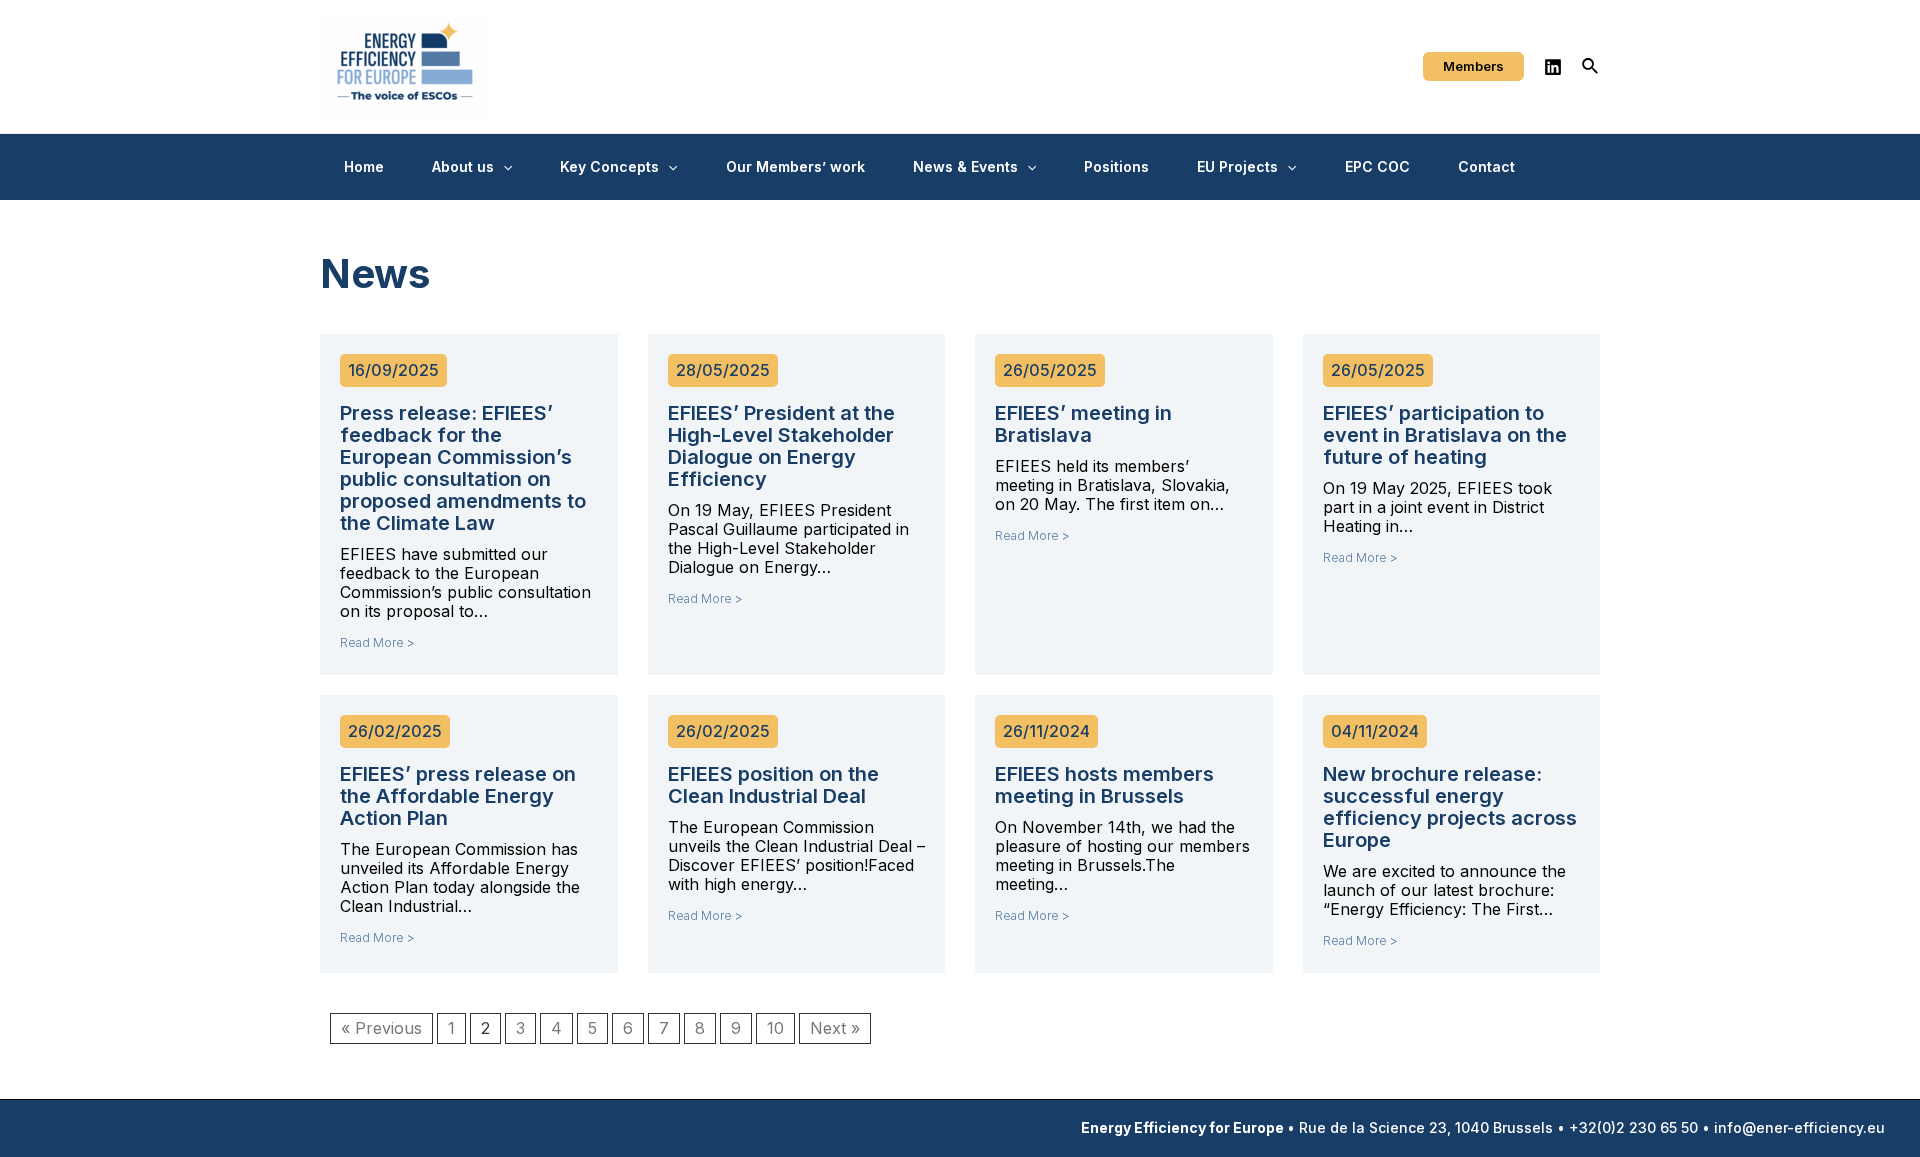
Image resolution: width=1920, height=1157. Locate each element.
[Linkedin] (1553, 67)
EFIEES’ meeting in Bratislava (1083, 424)
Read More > (377, 642)
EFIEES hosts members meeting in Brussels (1104, 785)
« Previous (381, 1028)
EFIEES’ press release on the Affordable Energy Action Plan (458, 796)
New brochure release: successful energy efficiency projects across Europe (1450, 807)
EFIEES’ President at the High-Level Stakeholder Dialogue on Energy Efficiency (781, 446)
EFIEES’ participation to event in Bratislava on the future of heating (1445, 435)
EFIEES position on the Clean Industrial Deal (773, 785)
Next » (835, 1028)
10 (775, 1028)
